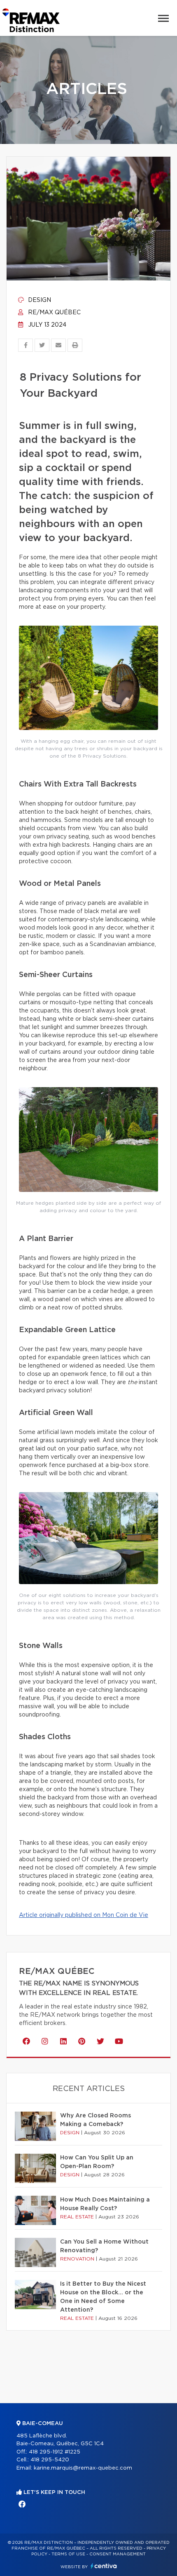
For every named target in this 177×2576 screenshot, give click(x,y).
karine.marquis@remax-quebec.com (83, 2468)
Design (39, 300)
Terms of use (68, 2554)
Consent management (118, 2554)
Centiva (104, 2566)
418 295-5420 (50, 2460)
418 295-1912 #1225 (55, 2452)
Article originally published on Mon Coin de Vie (84, 1915)
